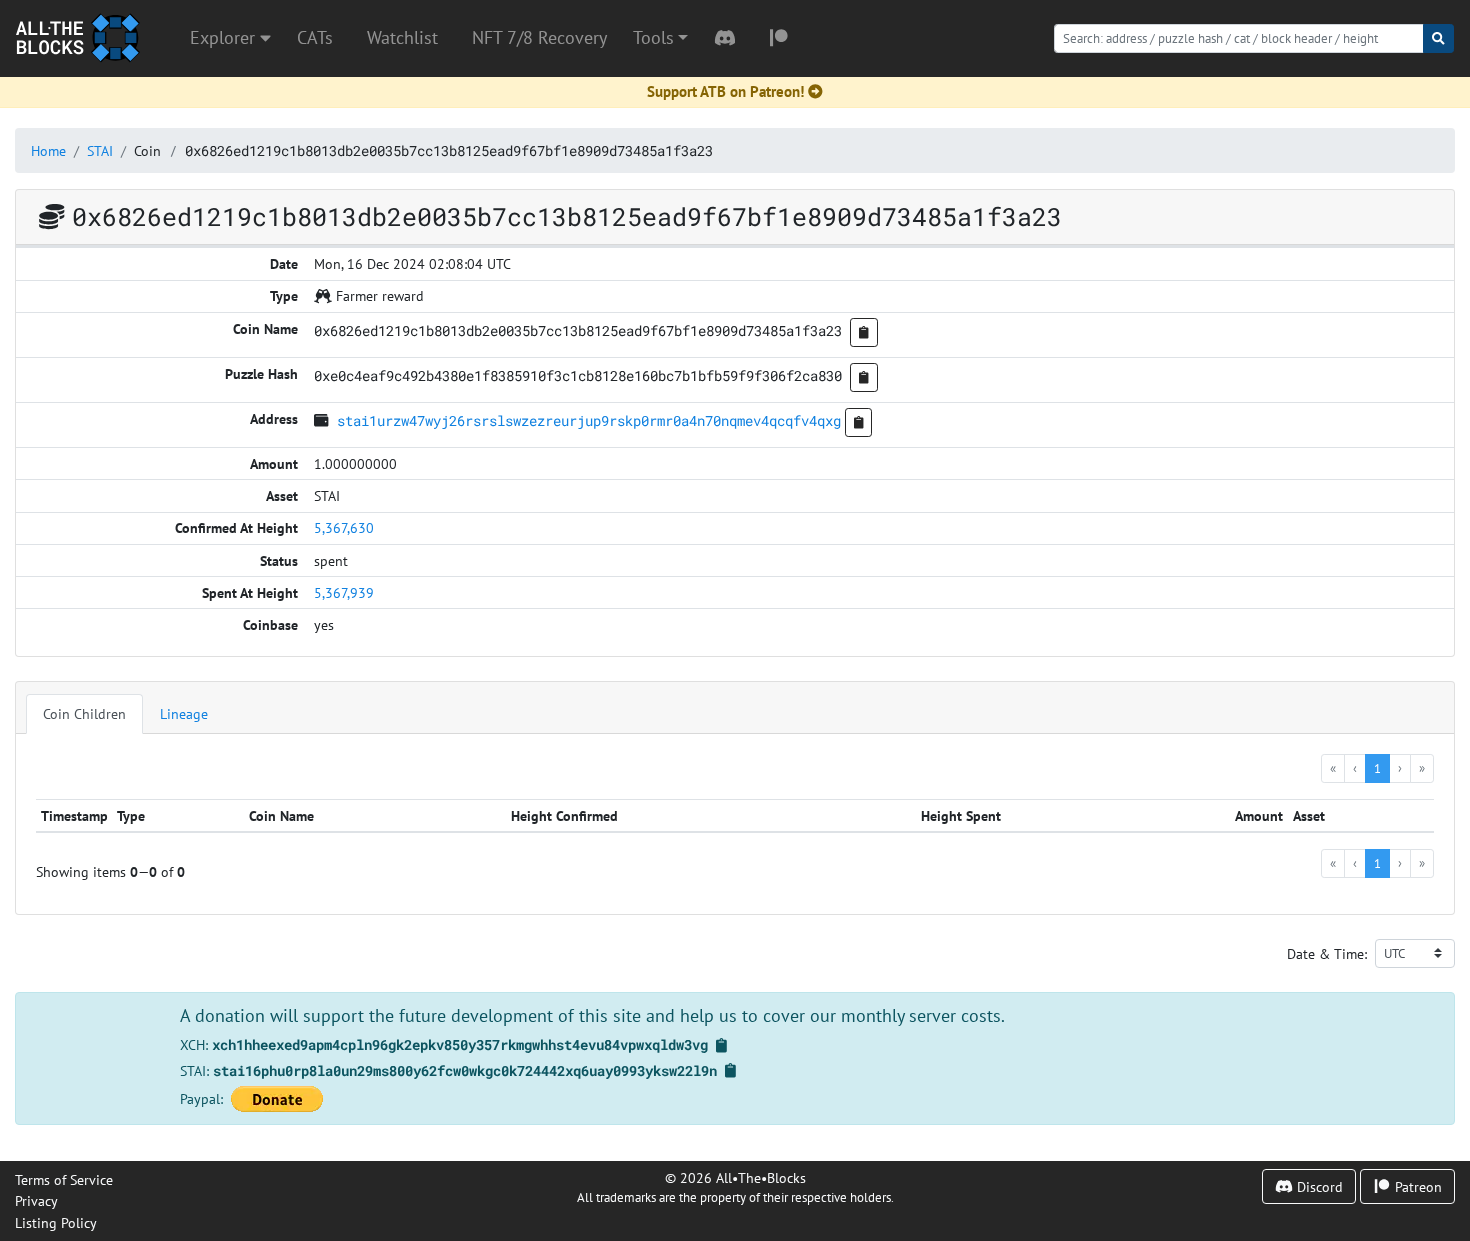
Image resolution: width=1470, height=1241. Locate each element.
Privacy (36, 1200)
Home (48, 150)
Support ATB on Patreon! (725, 91)
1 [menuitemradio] (1377, 768)
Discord (1318, 1186)
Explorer (225, 37)
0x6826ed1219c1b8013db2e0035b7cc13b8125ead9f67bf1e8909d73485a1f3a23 (449, 150)
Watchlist (402, 37)
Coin (147, 150)
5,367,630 (344, 527)
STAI (100, 150)
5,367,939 (344, 592)
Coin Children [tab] (84, 713)
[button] (660, 38)
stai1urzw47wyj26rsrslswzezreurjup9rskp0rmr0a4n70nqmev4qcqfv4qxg (589, 420)
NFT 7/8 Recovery (539, 37)
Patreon (1416, 1186)
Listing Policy (56, 1222)
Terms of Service (64, 1179)
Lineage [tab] (184, 713)
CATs (315, 37)
